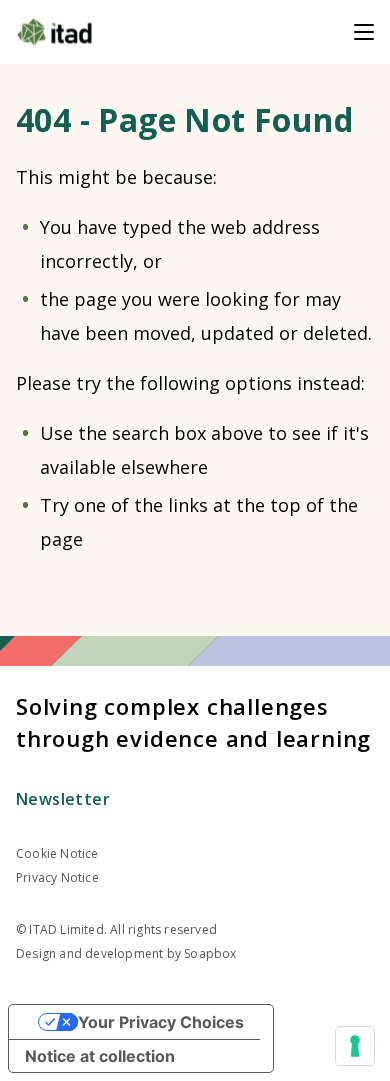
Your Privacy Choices (161, 1022)
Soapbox (210, 953)
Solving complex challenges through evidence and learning (193, 722)
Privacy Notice (57, 877)
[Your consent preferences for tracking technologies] (355, 1046)
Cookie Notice (57, 853)
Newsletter (63, 799)
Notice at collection (100, 1056)
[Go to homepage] (54, 32)
